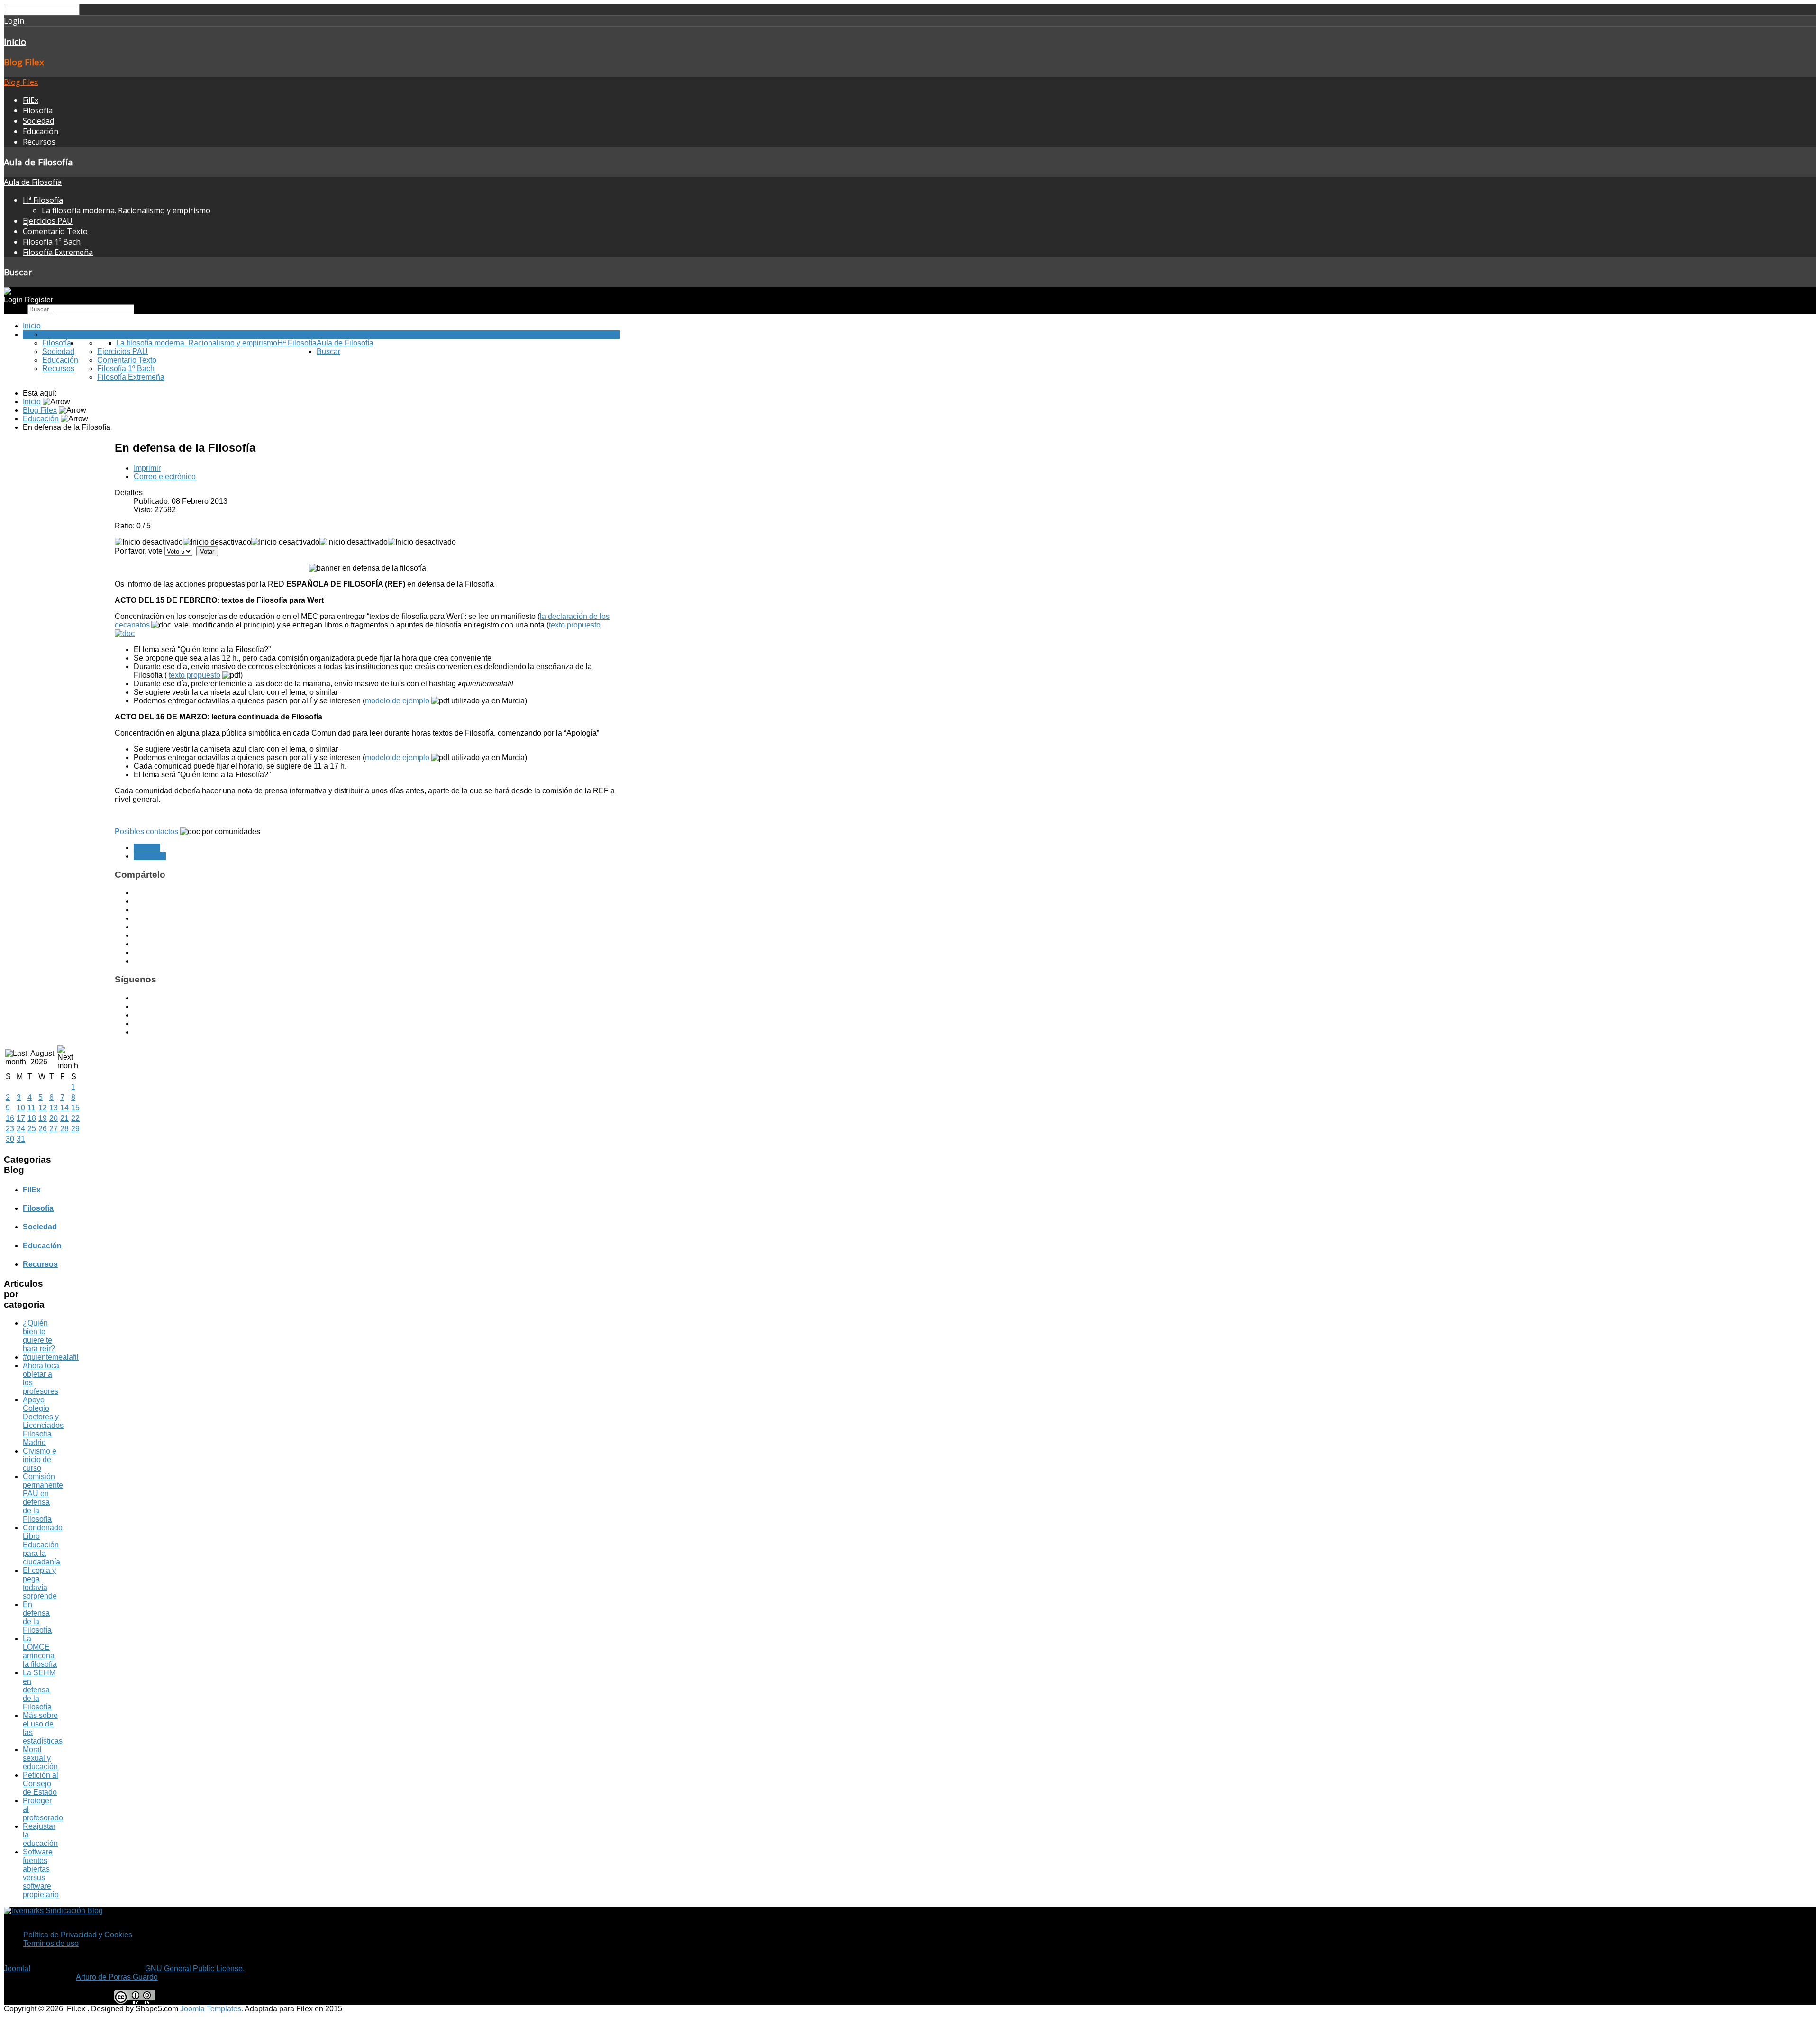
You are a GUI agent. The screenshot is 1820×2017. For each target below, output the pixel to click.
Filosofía (38, 110)
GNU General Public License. (195, 1968)
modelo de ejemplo (397, 701)
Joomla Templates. (212, 2009)
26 (43, 1129)
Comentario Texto (55, 231)
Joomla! (17, 1968)
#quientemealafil (51, 1357)
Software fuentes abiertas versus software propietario (41, 1873)
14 (64, 1108)
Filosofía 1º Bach (52, 242)
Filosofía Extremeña (58, 252)
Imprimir (147, 468)
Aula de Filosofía (38, 162)
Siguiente (150, 856)
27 (54, 1129)
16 (10, 1118)
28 (64, 1129)
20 (54, 1118)
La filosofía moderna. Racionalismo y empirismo (126, 210)
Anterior (147, 848)
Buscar (18, 272)
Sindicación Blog (73, 1911)
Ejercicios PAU (48, 221)
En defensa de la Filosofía (37, 1617)
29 (75, 1129)
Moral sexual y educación (40, 1758)
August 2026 (42, 1058)
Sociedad (38, 121)
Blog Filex (24, 62)
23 (10, 1129)
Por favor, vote (139, 551)
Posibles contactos (146, 831)
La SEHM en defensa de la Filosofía (39, 1690)
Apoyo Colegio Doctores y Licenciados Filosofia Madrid (43, 1421)
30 (10, 1139)
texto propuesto (195, 675)
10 (21, 1108)
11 (32, 1108)
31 (21, 1139)
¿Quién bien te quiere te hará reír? (39, 1336)
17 (21, 1118)
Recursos (39, 142)
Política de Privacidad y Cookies (78, 1935)
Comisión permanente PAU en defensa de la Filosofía (43, 1498)
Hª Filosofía (43, 200)
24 (21, 1129)
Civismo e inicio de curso (40, 1459)
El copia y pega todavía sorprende (40, 1583)
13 (54, 1108)
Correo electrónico (165, 477)
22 (75, 1118)
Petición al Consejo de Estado (41, 1784)
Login (14, 300)
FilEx (31, 100)
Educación (41, 131)
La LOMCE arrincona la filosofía (40, 1651)
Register (39, 300)
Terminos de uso (51, 1943)
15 (75, 1108)
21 (64, 1118)
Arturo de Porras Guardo (117, 1977)
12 (43, 1108)
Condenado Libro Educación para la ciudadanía (43, 1545)
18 (32, 1118)
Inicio (15, 41)
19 (43, 1118)
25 (32, 1129)
